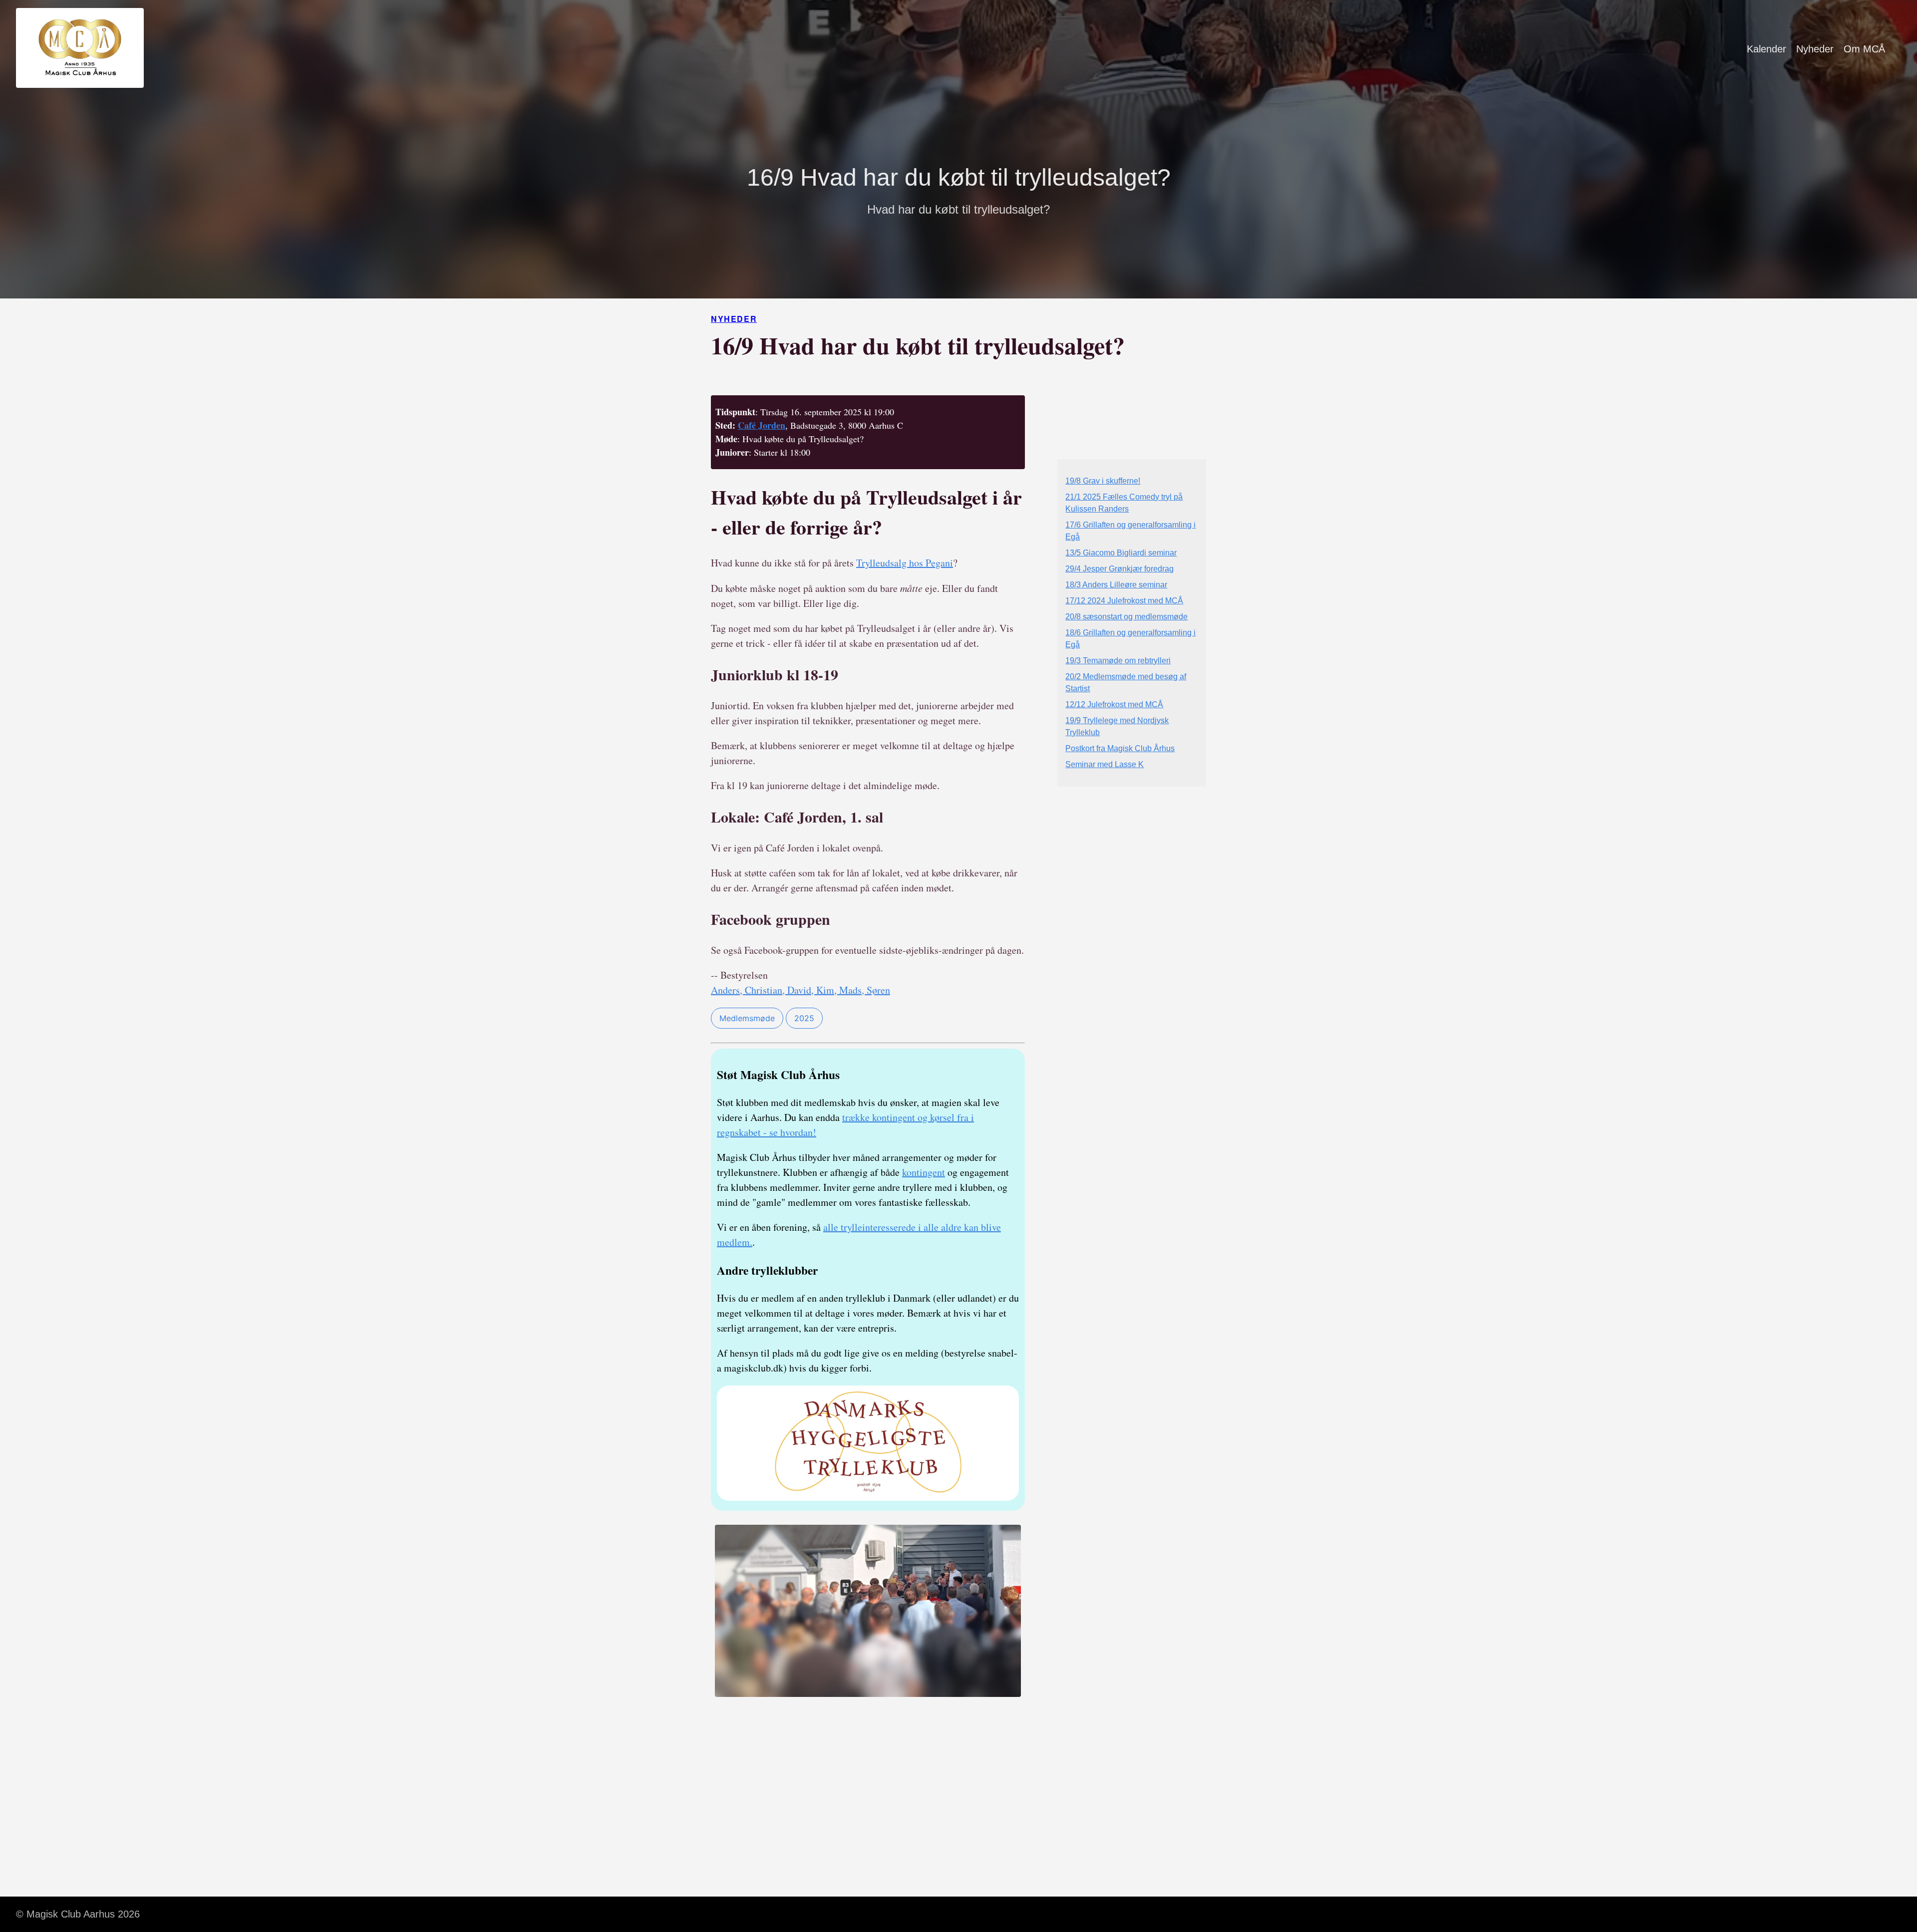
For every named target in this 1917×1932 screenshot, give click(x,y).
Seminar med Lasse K (1105, 764)
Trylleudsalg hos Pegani (905, 563)
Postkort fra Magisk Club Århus (1120, 748)
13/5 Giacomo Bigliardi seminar (1121, 553)
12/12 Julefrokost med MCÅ (1114, 704)
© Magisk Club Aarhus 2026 (78, 1914)
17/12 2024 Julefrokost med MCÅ (1124, 601)
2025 (804, 1018)
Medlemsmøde (747, 1018)
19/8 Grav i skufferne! (1103, 481)
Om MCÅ (1864, 49)
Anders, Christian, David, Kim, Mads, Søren (800, 990)
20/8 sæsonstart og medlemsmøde (1126, 617)
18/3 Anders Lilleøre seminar (1116, 585)
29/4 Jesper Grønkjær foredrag (1119, 569)
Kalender (1766, 49)
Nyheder (1815, 49)
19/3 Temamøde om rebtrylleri (1118, 661)
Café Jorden (762, 425)
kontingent (924, 1172)
